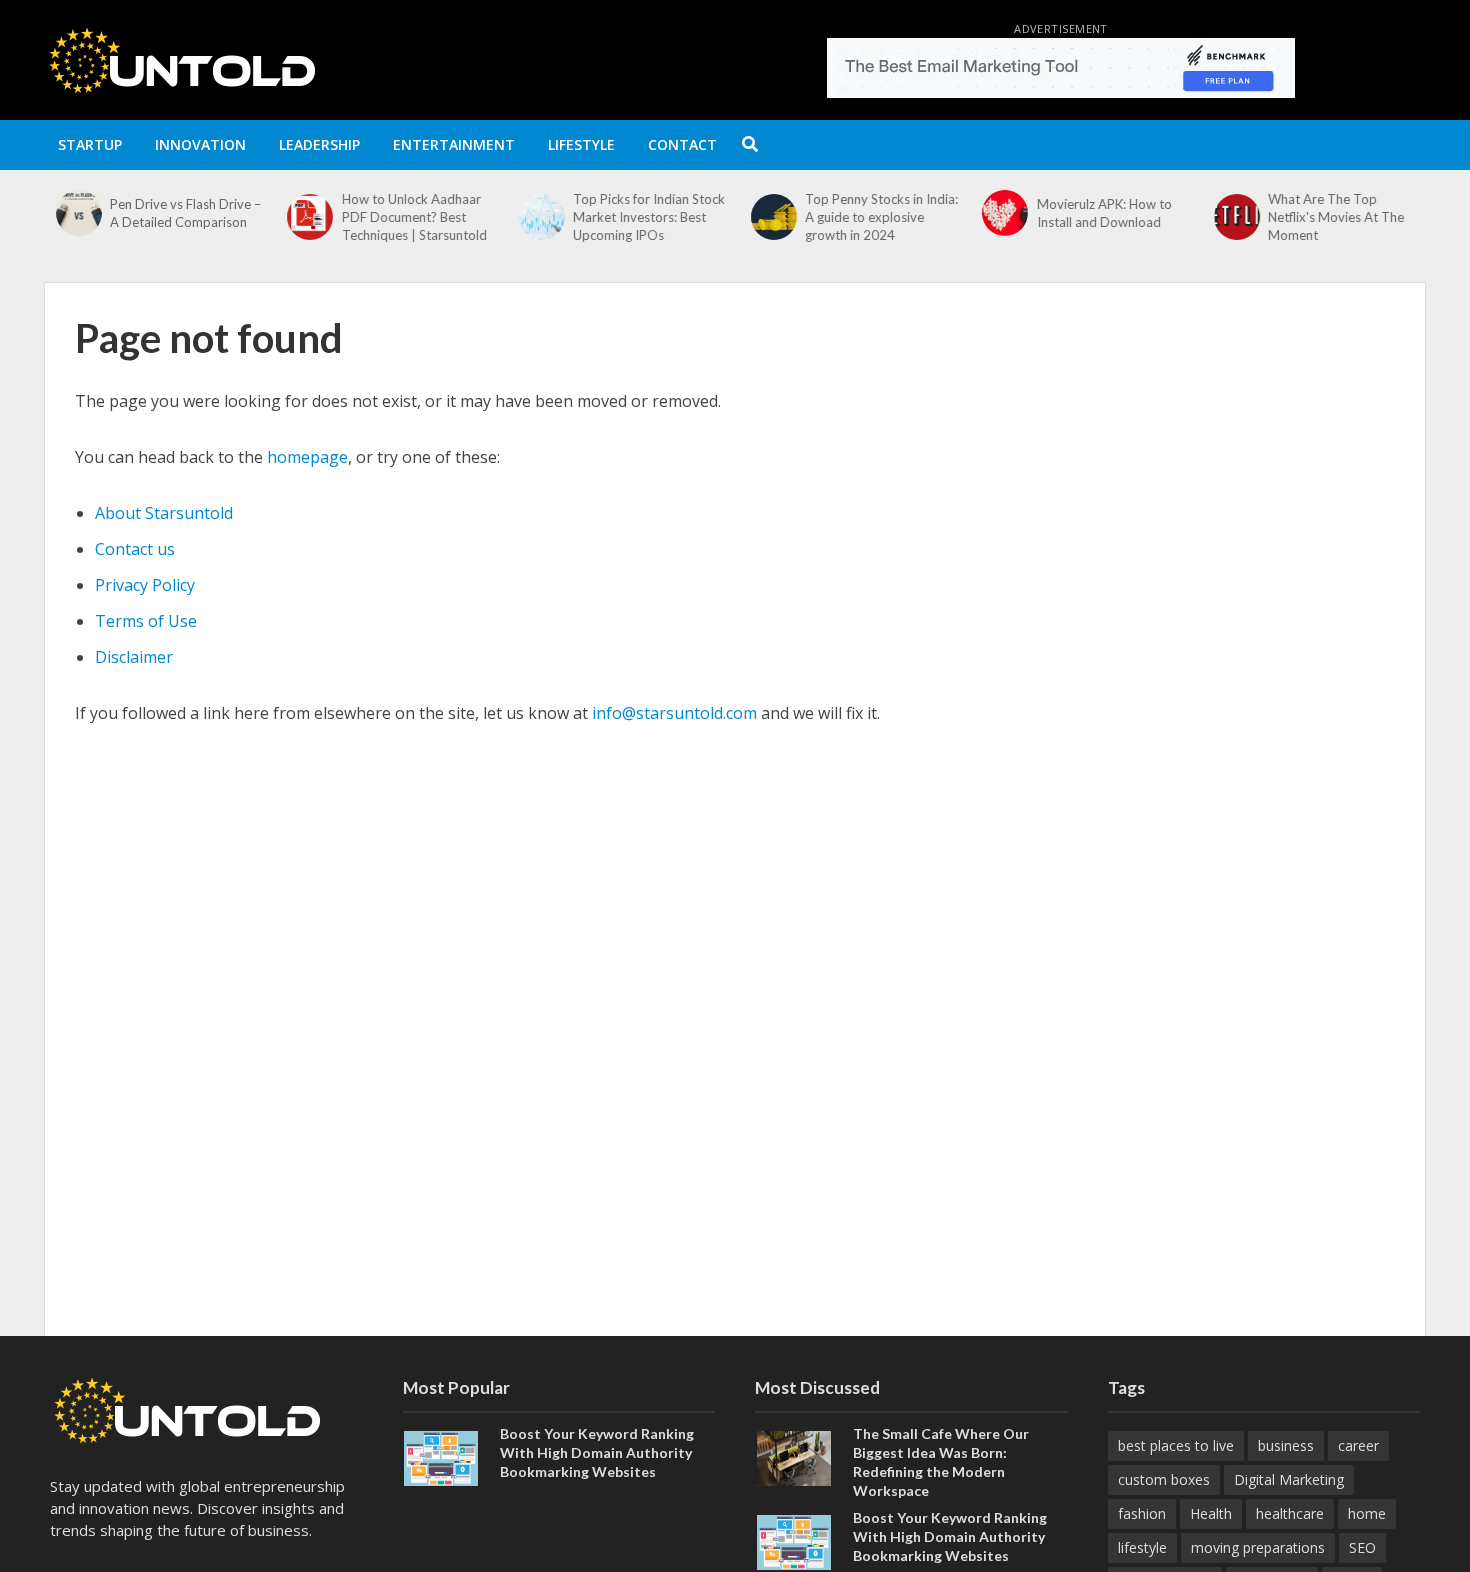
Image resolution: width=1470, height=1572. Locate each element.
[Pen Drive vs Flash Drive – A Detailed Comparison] (72, 213)
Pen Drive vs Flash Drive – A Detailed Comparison (179, 213)
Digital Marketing (1289, 1479)
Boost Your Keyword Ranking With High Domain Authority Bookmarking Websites (597, 1452)
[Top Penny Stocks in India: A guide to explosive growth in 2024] (767, 217)
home (1367, 1513)
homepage (307, 457)
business (1286, 1445)
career (1358, 1445)
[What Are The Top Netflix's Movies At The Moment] (1230, 217)
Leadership (319, 144)
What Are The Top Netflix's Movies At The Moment (1331, 217)
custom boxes (1164, 1479)
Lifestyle (581, 144)
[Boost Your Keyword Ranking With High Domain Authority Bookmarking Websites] (441, 1456)
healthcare (1290, 1513)
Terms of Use (146, 621)
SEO (1362, 1547)
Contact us (135, 549)
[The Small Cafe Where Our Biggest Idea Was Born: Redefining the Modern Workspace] (794, 1456)
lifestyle (1142, 1547)
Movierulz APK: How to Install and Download (1098, 213)
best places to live (1176, 1445)
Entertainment (454, 144)
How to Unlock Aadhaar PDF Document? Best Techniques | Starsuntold (408, 217)
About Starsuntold (164, 513)
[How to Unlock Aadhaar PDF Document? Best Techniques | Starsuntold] (304, 217)
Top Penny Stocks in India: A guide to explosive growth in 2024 (875, 217)
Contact (682, 144)
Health (1211, 1513)
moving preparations (1258, 1547)
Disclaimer (134, 657)
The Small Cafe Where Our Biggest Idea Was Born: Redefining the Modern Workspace (941, 1462)
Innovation (200, 144)
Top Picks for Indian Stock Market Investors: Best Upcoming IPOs (644, 217)
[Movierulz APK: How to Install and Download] (999, 213)
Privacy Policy (145, 585)
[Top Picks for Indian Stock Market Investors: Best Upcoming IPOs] (535, 217)
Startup (90, 144)
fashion (1142, 1513)
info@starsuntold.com (674, 713)
